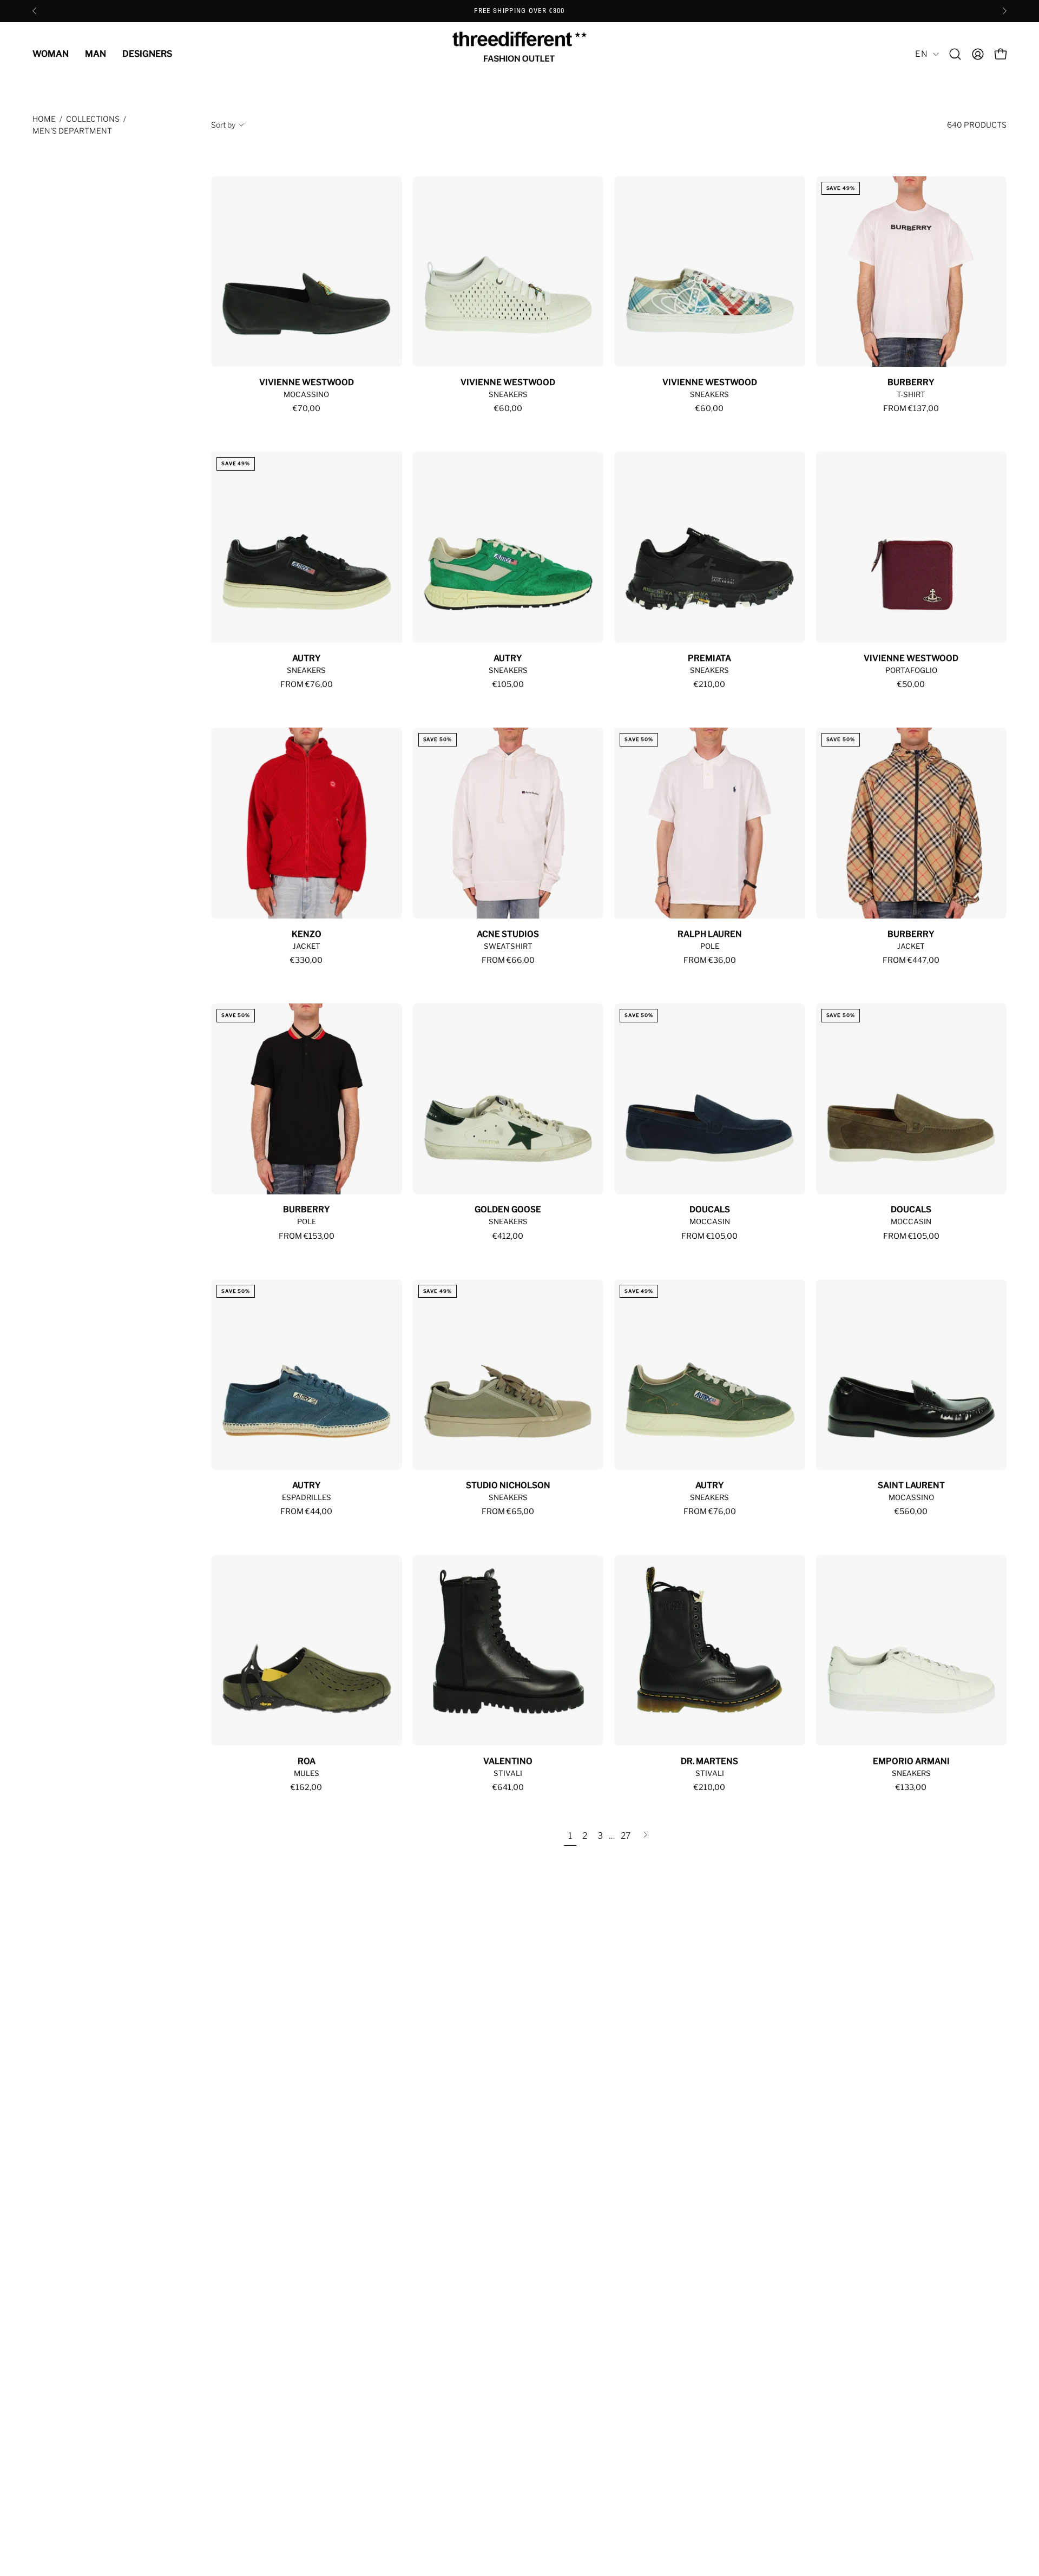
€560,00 (911, 1511)
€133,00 (911, 1787)
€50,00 (911, 684)
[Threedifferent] (519, 54)
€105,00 (508, 684)
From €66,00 (508, 960)
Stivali (508, 1773)
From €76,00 (307, 684)
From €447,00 (911, 960)
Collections (93, 119)
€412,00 (508, 1236)
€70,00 (307, 408)
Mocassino (306, 394)
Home (44, 119)
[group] (519, 11)
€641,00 (508, 1787)
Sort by (223, 125)
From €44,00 (306, 1511)
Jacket (307, 946)
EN (921, 54)
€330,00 (306, 960)
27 (626, 1836)
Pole (710, 946)
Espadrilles (307, 1497)
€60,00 (508, 408)
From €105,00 (709, 1236)
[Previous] (35, 11)
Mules (307, 1773)
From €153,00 (307, 1236)
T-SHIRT (911, 394)
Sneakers (508, 394)
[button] (955, 54)
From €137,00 (911, 408)
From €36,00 (710, 960)
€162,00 (306, 1787)
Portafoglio (911, 670)
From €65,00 (508, 1511)
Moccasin (710, 1221)
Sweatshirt (508, 946)
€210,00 (709, 684)
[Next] (1004, 11)
